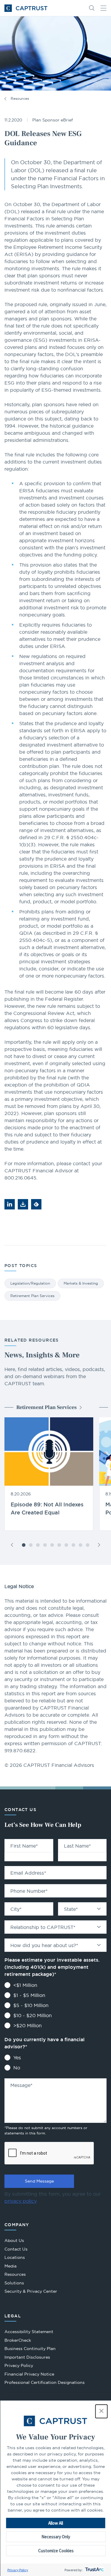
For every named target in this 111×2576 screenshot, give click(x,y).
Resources (20, 98)
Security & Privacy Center (31, 2291)
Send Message (39, 2181)
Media (11, 2266)
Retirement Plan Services (32, 1296)
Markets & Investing (81, 1283)
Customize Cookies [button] (56, 2551)
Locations (15, 2257)
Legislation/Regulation (30, 1283)
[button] (101, 2411)
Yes (17, 2058)
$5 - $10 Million (31, 2005)
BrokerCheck (18, 2341)
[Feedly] (36, 1204)
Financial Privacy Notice (29, 2374)
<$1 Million (25, 1985)
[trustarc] (94, 2570)
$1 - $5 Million (29, 1995)
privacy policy (20, 2201)
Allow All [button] (56, 2523)
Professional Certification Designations (45, 2383)
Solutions (14, 2283)
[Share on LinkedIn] (10, 1204)
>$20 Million (28, 2025)
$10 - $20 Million (33, 2015)
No (17, 2068)
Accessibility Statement (29, 2332)
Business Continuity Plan (30, 2349)
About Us (14, 2240)
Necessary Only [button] (56, 2537)
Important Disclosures (27, 2357)
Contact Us (16, 2249)
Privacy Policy (18, 2570)
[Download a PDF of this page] (23, 1204)
